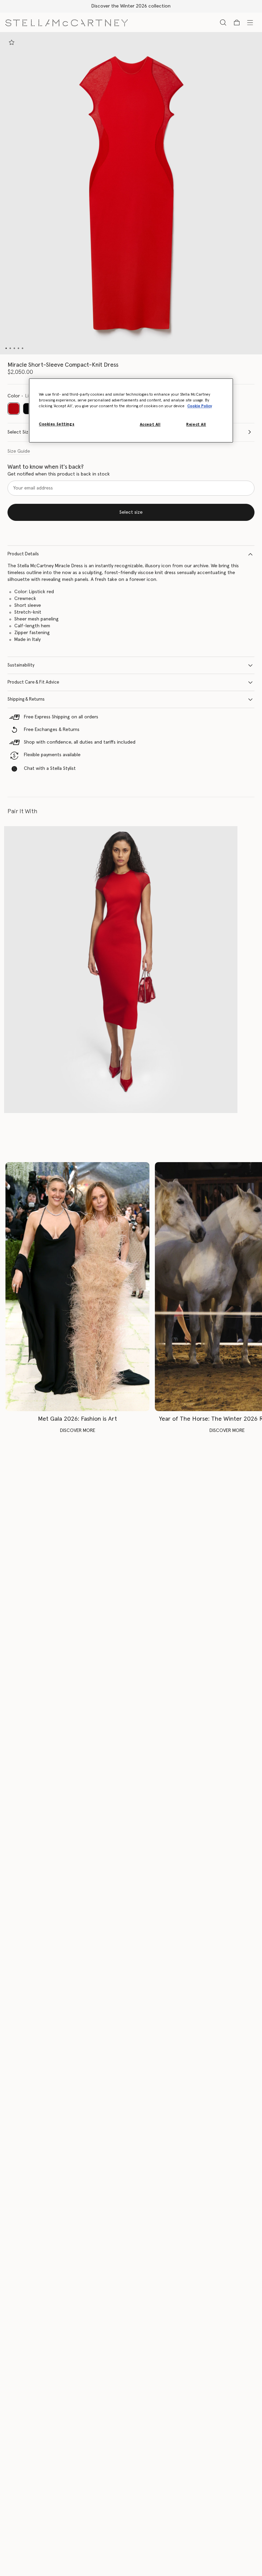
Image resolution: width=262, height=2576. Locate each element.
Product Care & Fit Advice (33, 682)
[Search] (223, 22)
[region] (131, 410)
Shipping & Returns (26, 699)
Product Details (23, 554)
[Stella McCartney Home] (67, 22)
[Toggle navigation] (250, 22)
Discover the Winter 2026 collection (131, 6)
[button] (131, 193)
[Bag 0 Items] (237, 23)
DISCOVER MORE (78, 1431)
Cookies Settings (57, 424)
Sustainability (21, 665)
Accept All (150, 425)
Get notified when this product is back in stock (59, 474)
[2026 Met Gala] (77, 1287)
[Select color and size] (12, 42)
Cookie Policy (200, 406)
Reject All (196, 425)
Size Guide (19, 451)
